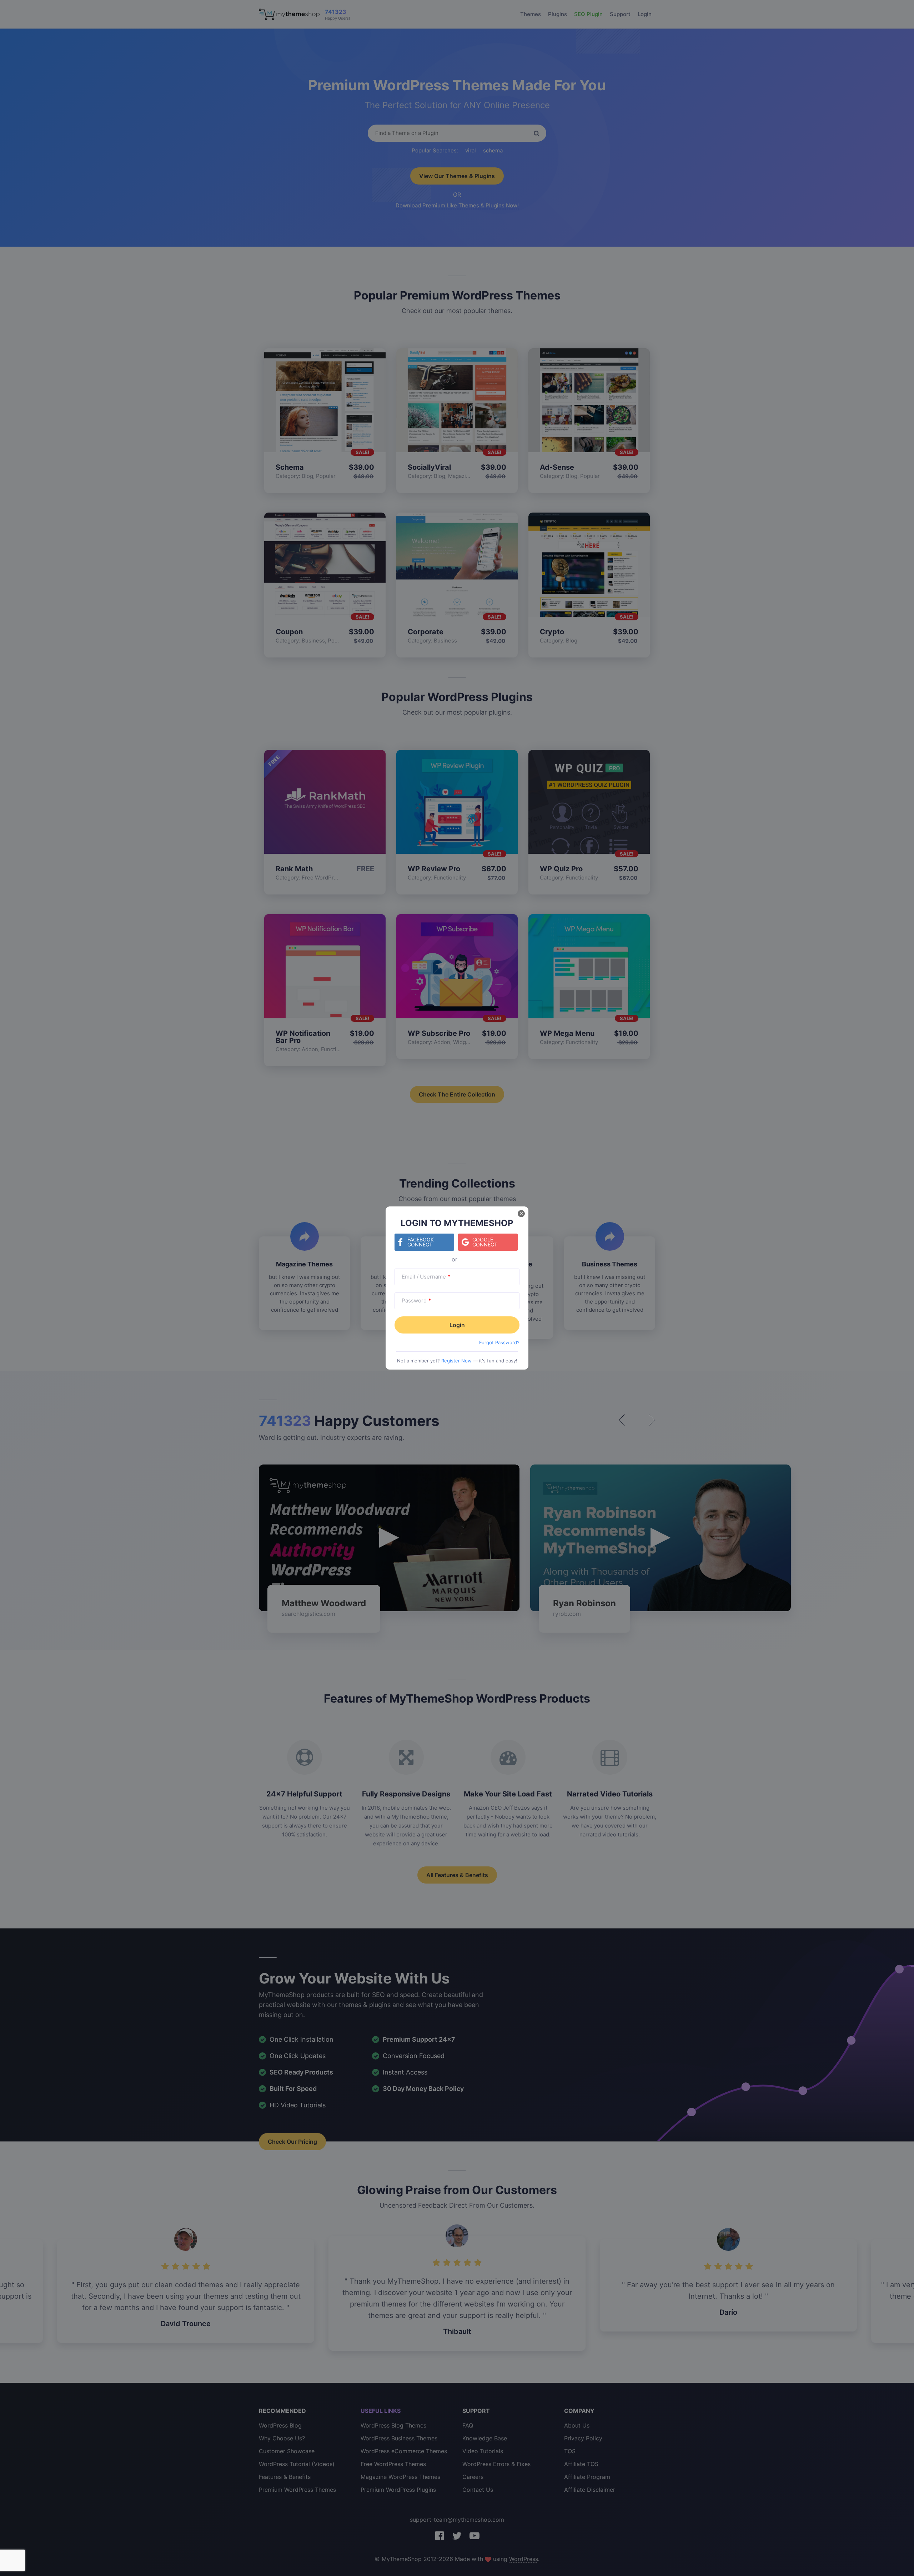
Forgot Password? (499, 1342)
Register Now (456, 1361)
